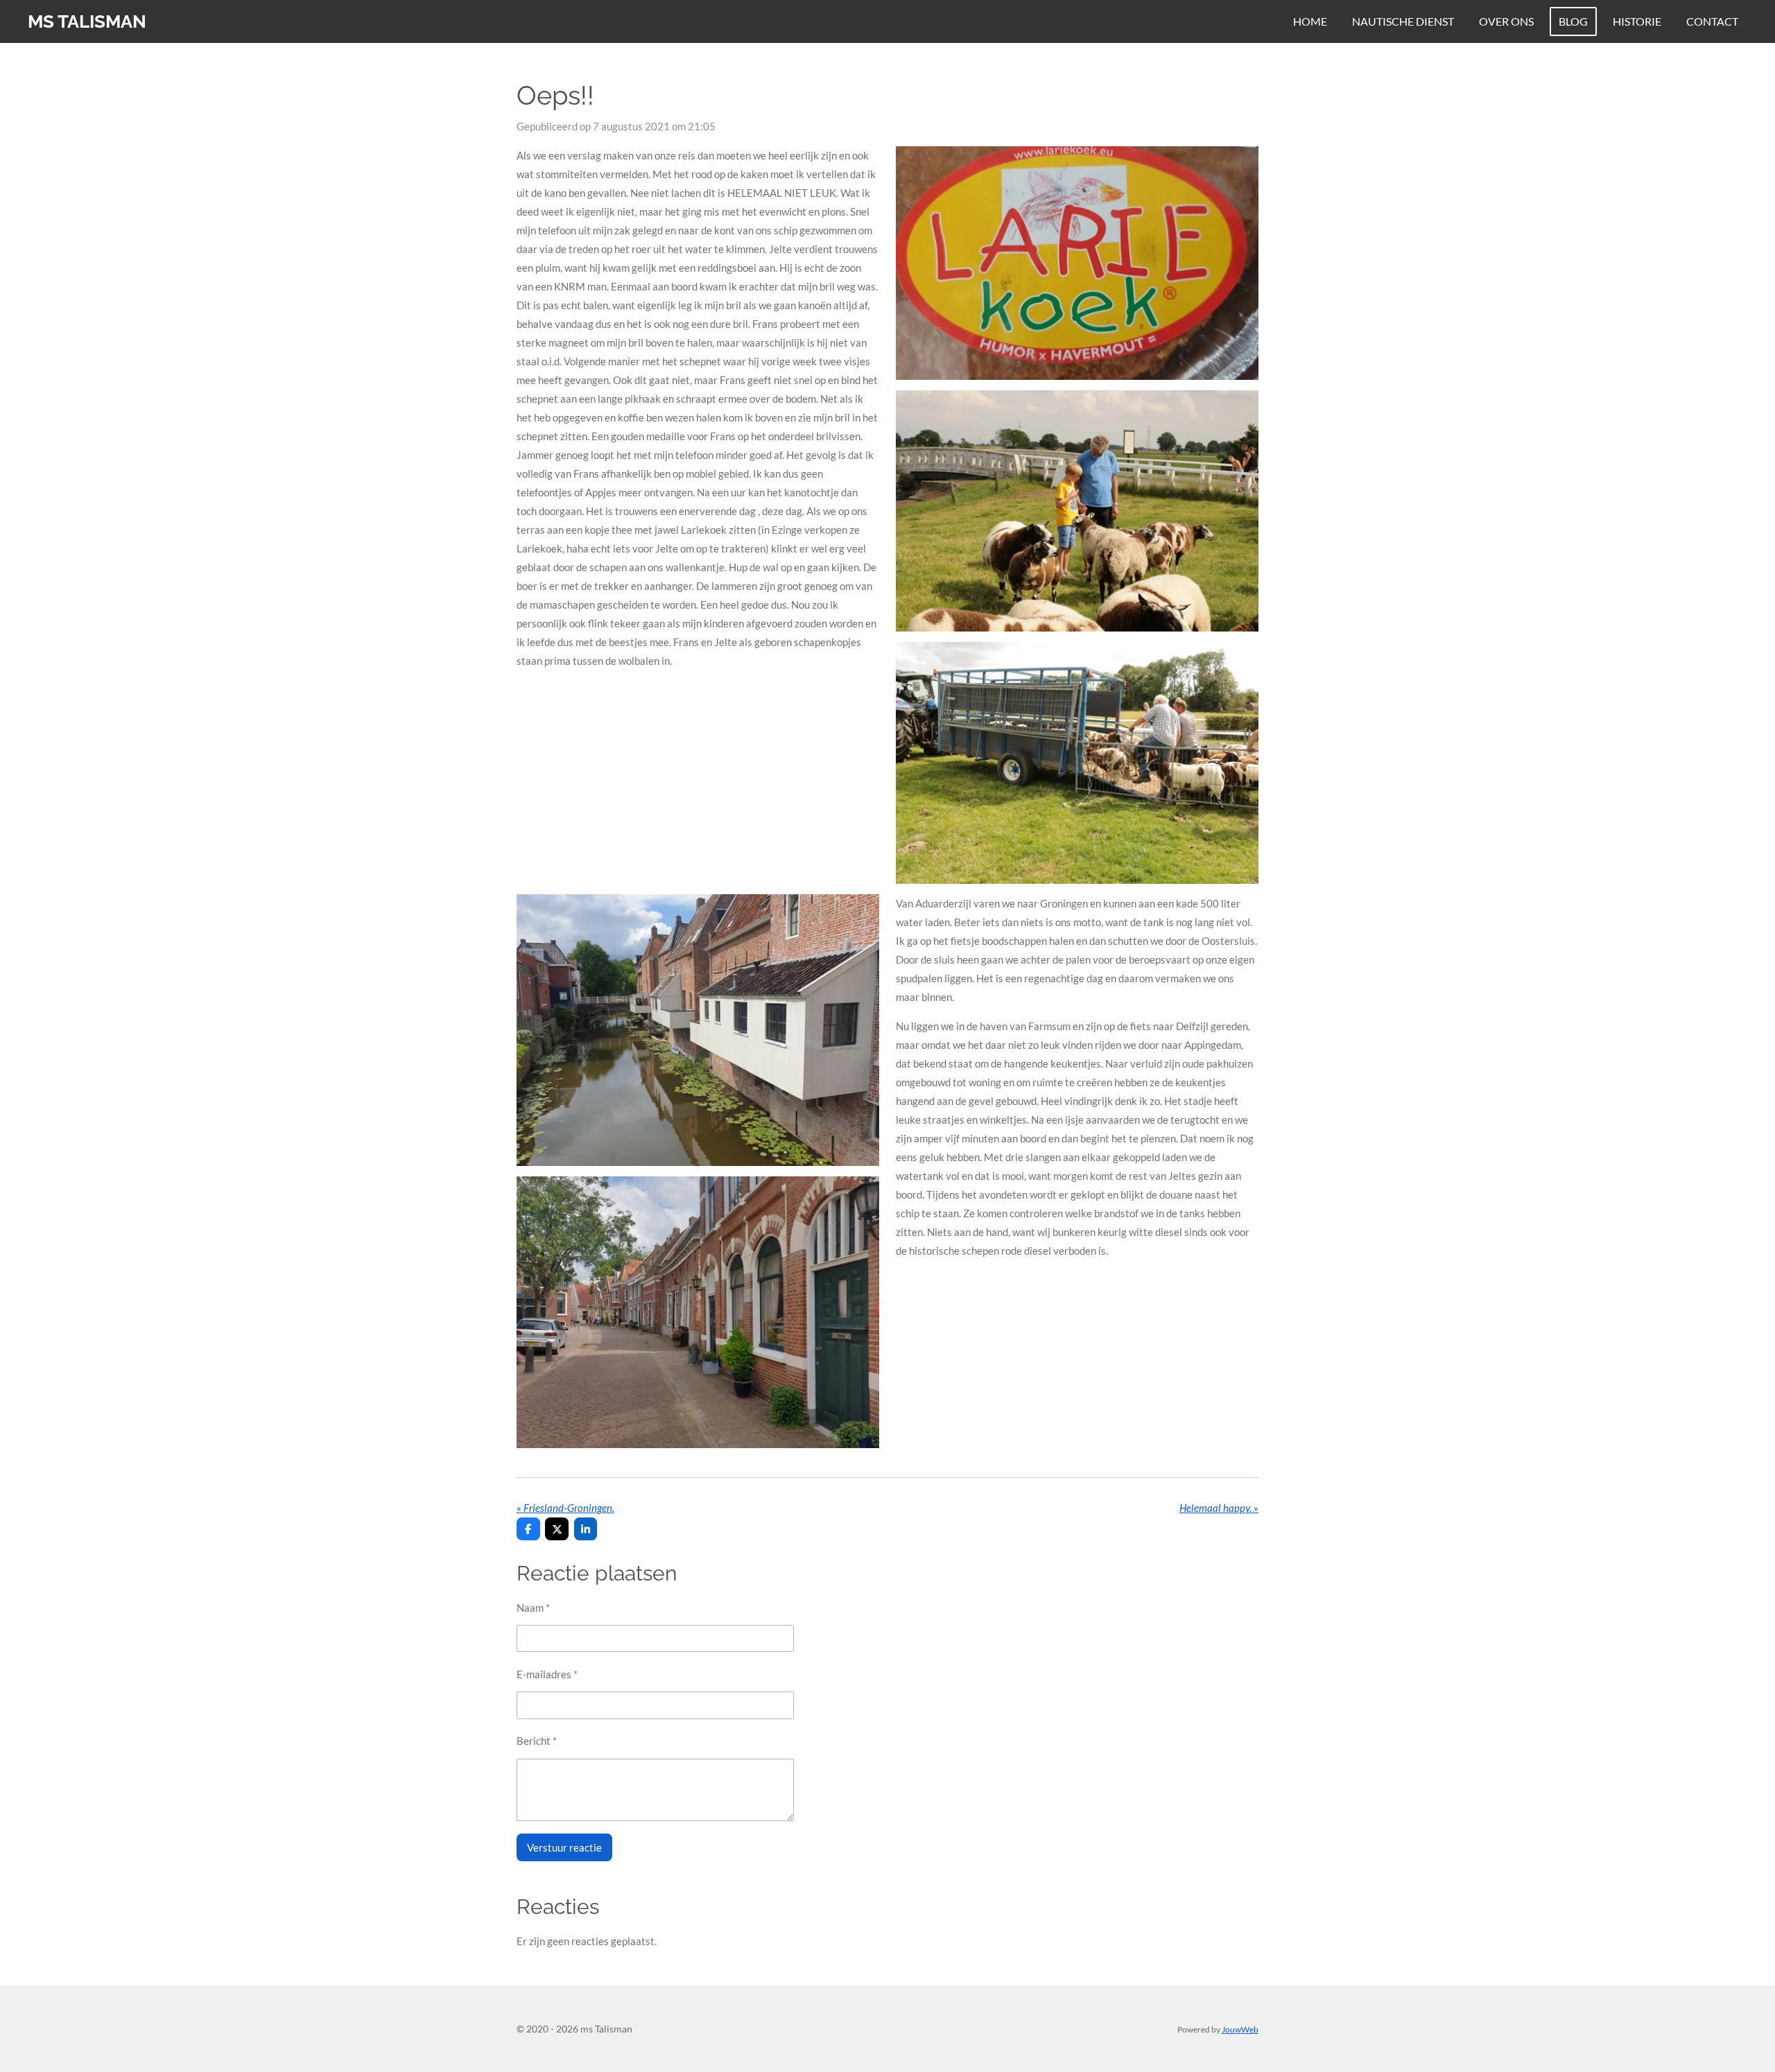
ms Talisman (87, 21)
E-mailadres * (547, 1674)
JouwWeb (1240, 2029)
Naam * (533, 1608)
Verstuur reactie (564, 1847)
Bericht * (537, 1741)
